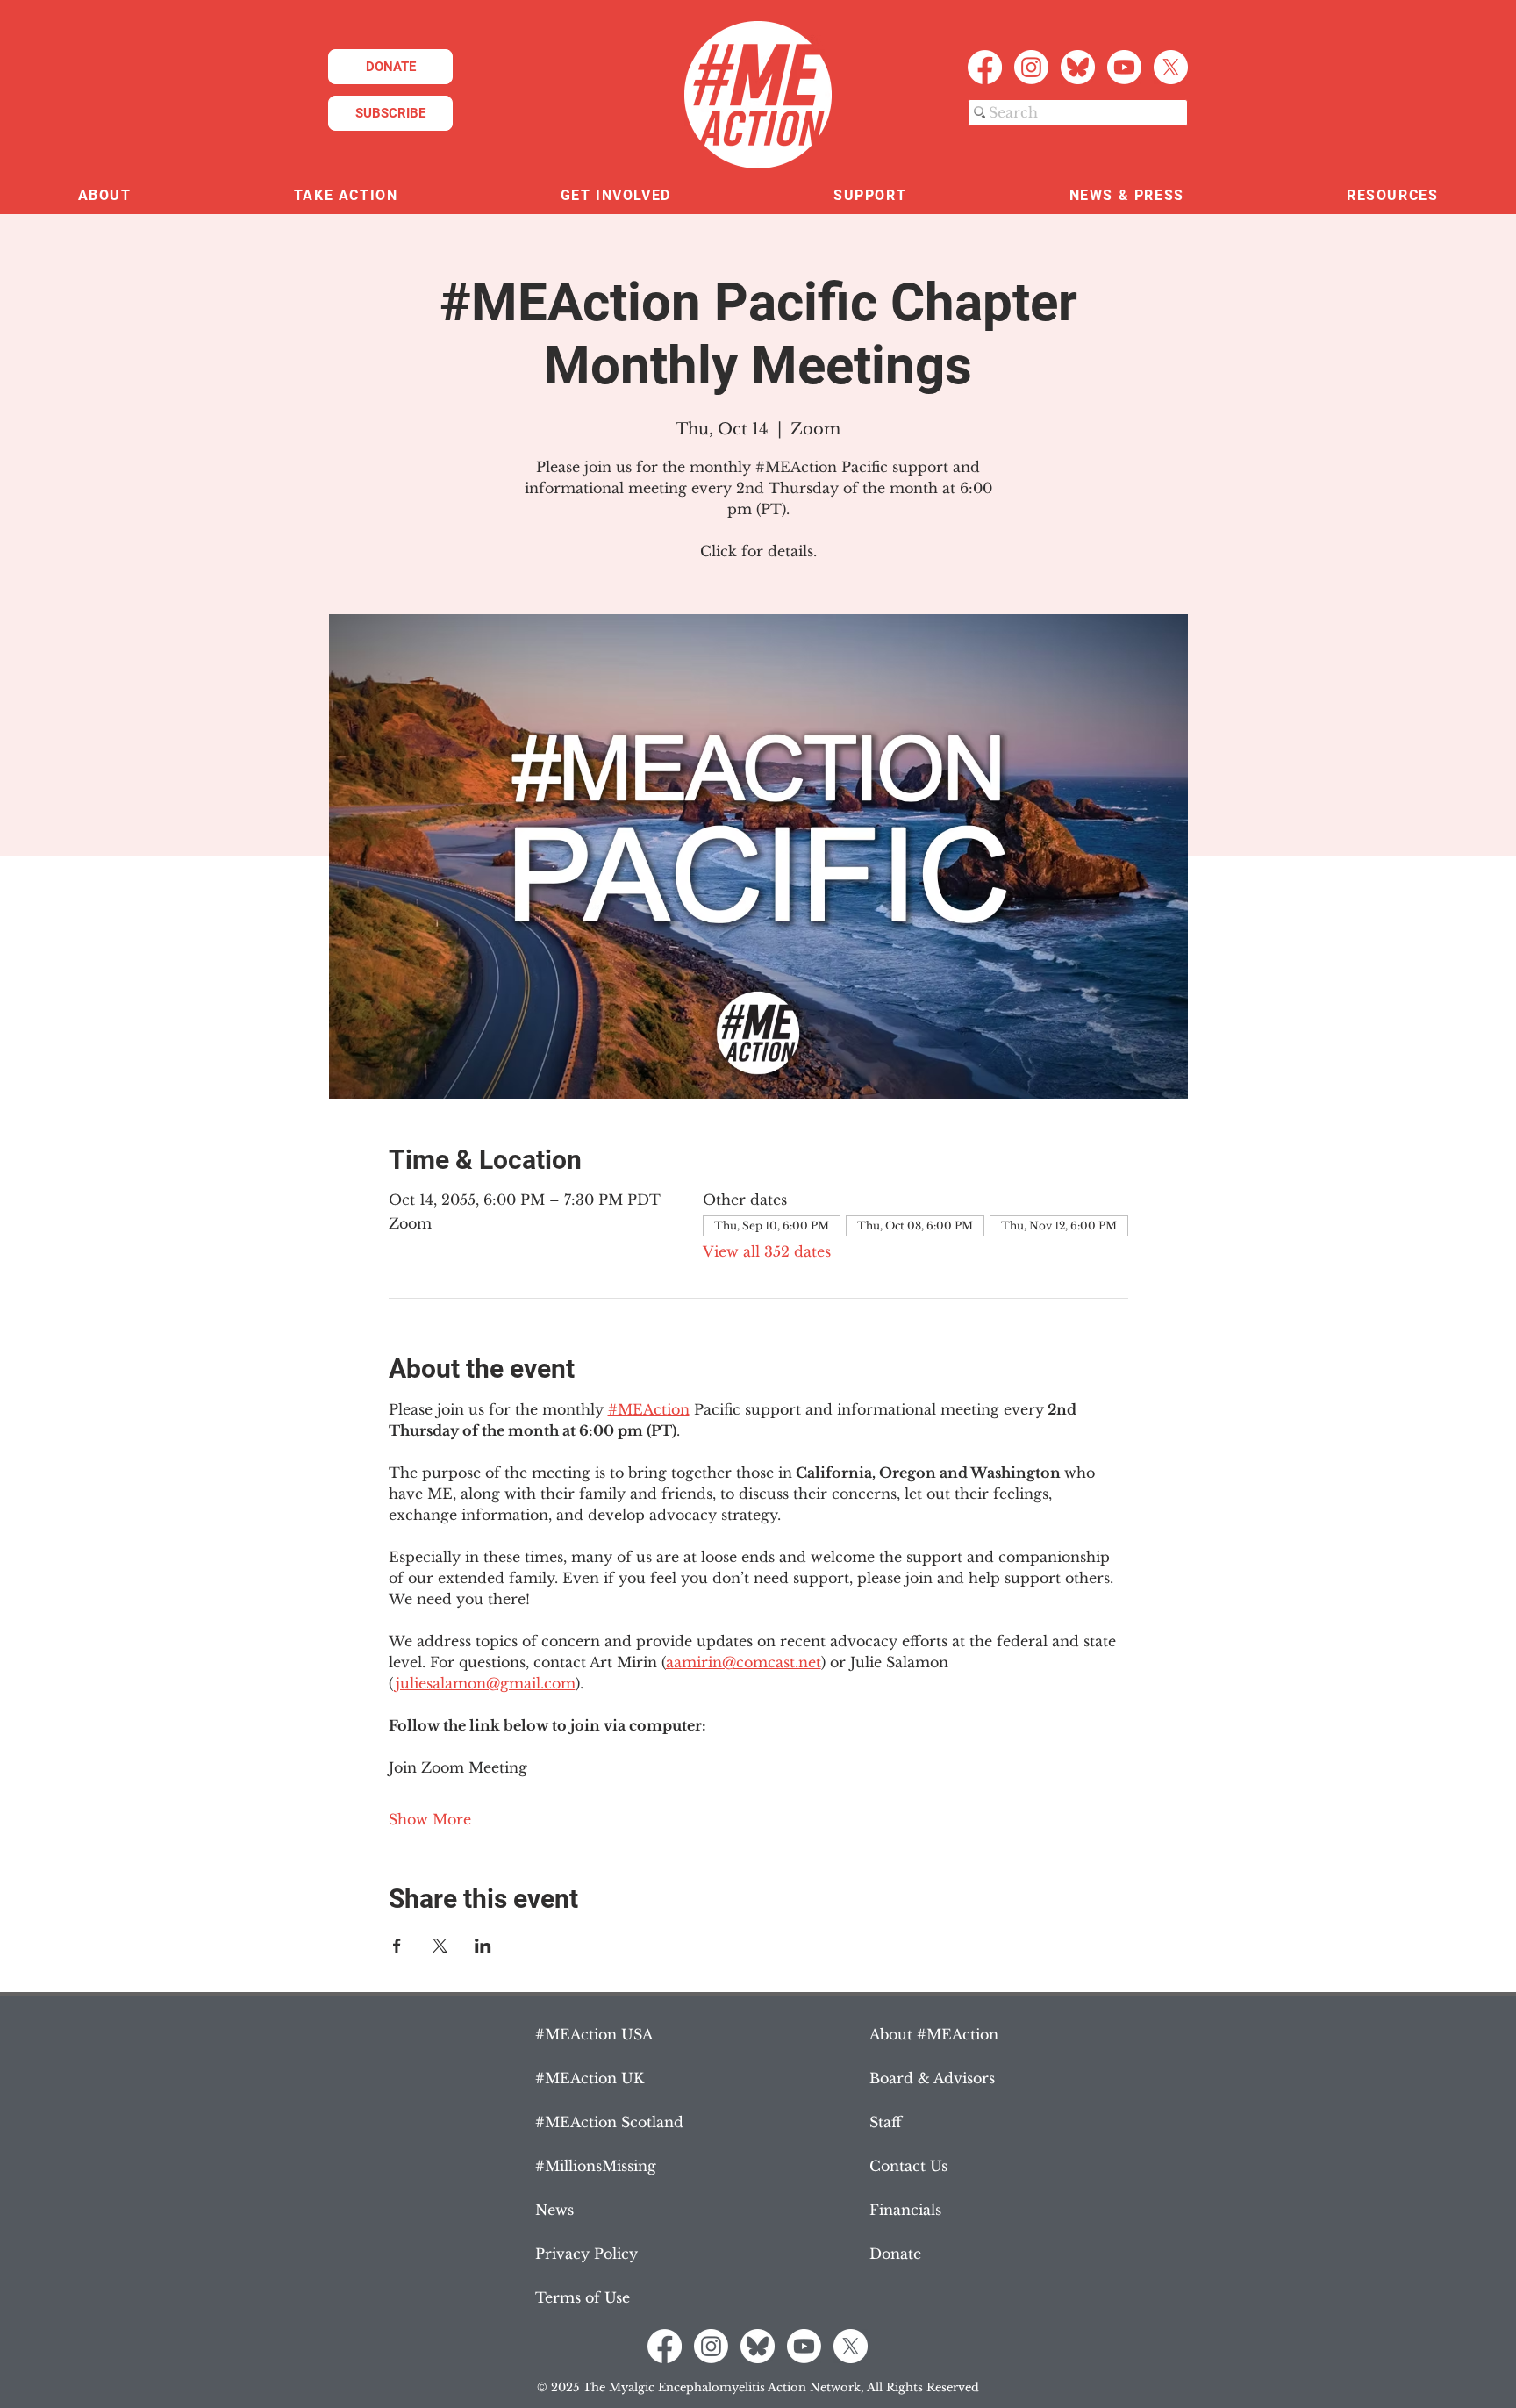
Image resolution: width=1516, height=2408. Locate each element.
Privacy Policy (586, 2254)
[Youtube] (1124, 67)
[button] (104, 196)
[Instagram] (1031, 67)
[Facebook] (985, 67)
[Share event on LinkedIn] (483, 1946)
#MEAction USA (594, 2034)
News (554, 2210)
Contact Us (908, 2166)
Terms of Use (583, 2297)
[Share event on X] (440, 1946)
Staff (886, 2122)
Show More (430, 1819)
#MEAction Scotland (609, 2122)
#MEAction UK (590, 2078)
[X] (1171, 67)
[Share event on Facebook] (397, 1946)
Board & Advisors (932, 2078)
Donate (895, 2254)
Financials (905, 2210)
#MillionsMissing (596, 2166)
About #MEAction (934, 2034)
